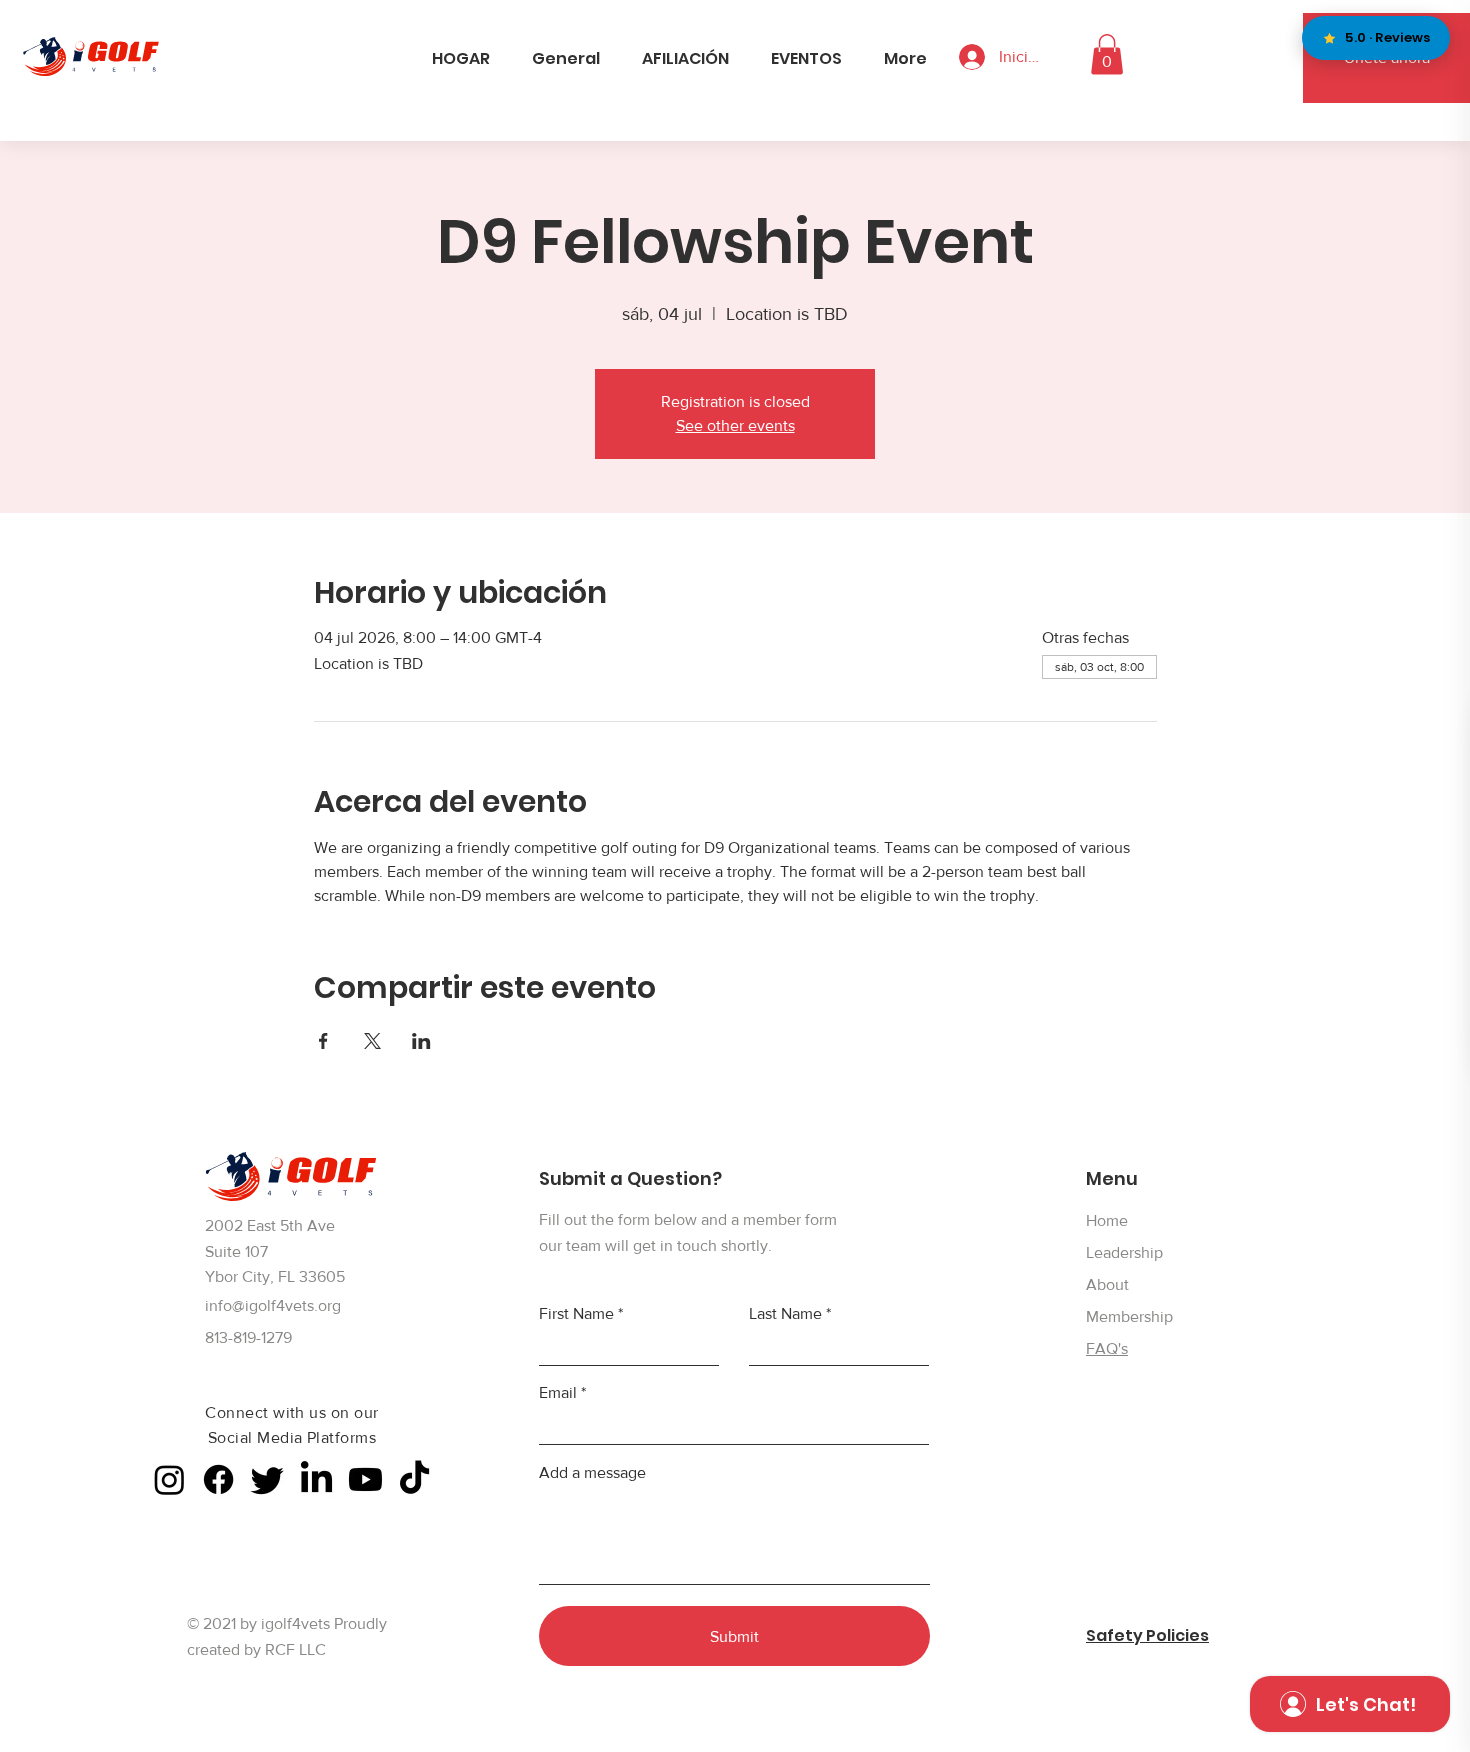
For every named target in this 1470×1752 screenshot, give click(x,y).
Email (558, 1393)
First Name (576, 1314)
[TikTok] (414, 1479)
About (1107, 1284)
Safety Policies (1147, 1635)
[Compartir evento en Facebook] (323, 1041)
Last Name (785, 1314)
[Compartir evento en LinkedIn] (421, 1041)
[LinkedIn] (316, 1479)
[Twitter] (267, 1479)
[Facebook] (218, 1479)
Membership (1129, 1316)
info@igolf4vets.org (273, 1305)
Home (1107, 1220)
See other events (735, 425)
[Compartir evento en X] (372, 1041)
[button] (1107, 54)
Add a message (592, 1473)
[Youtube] (365, 1479)
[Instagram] (169, 1479)
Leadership (1124, 1252)
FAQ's (1107, 1348)
